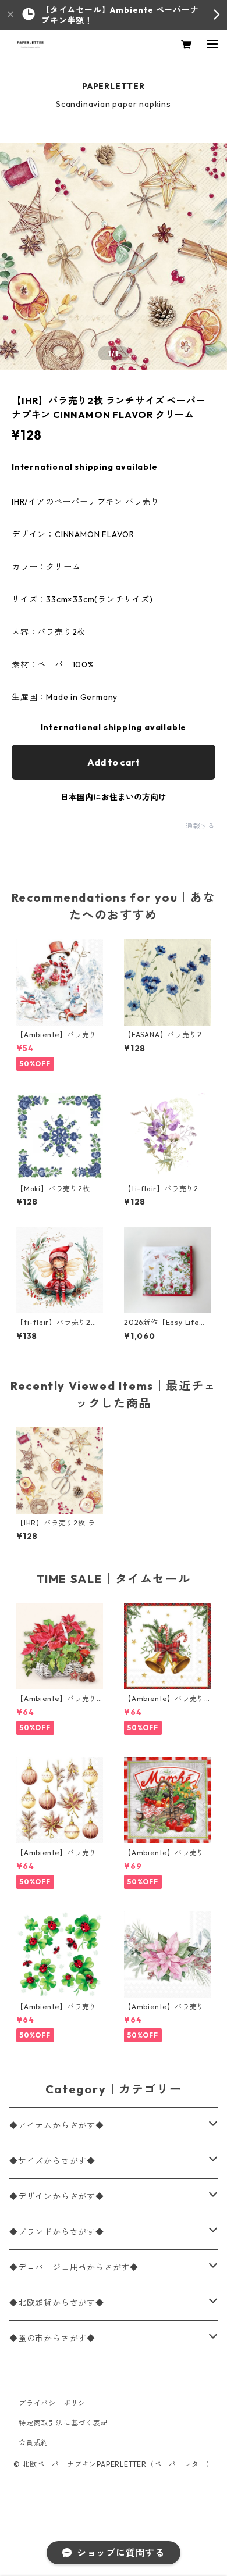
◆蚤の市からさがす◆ (52, 2338)
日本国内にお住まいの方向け (114, 797)
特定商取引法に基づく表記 (63, 2423)
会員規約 (33, 2443)
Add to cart (114, 762)
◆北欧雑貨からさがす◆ (57, 2303)
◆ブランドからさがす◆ (57, 2232)
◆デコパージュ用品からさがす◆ (74, 2267)
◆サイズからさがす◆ (52, 2161)
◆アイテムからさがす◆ (57, 2125)
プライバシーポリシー (56, 2403)
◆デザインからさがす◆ (57, 2196)
